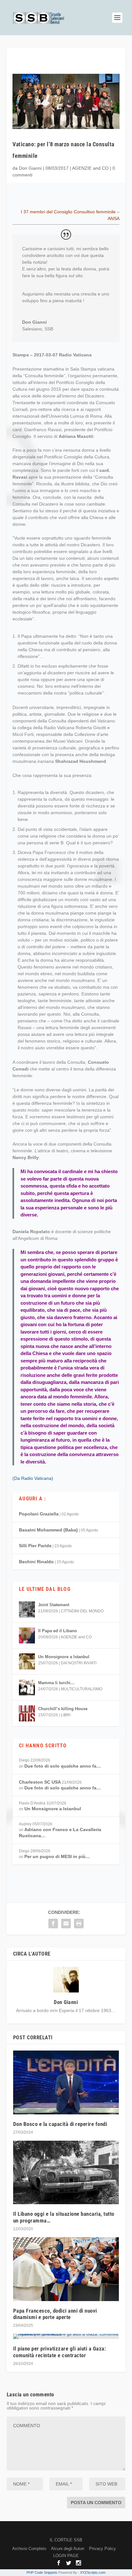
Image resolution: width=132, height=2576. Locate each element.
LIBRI (66, 1715)
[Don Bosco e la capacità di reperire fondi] (66, 2082)
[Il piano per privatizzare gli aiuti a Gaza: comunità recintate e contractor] (66, 2336)
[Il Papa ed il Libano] (27, 1635)
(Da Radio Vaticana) (33, 1478)
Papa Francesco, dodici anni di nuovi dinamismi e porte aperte (55, 2314)
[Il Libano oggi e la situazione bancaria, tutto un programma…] (66, 2172)
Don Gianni (30, 168)
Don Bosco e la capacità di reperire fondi (60, 2124)
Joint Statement (54, 1605)
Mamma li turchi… (56, 1683)
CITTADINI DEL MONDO (82, 1611)
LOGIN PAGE (66, 2556)
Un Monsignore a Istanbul (64, 1657)
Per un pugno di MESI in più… (57, 1856)
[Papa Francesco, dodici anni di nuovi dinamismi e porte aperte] (66, 2269)
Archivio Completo (29, 2549)
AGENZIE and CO (90, 168)
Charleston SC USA (40, 1782)
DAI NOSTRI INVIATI (79, 1663)
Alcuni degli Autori (68, 2549)
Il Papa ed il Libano (58, 1631)
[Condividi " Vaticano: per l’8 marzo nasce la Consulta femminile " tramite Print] (79, 1923)
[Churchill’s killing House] (27, 1713)
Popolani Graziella (39, 1514)
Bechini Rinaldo (36, 1562)
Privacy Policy (103, 2549)
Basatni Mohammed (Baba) (48, 1530)
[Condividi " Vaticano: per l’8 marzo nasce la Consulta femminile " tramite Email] (66, 1923)
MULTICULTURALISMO (82, 1689)
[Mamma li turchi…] (27, 1687)
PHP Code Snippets (42, 2572)
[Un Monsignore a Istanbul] (27, 1661)
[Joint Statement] (27, 1609)
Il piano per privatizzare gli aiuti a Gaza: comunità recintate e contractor (60, 2352)
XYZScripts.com (93, 2572)
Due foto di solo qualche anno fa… (63, 1766)
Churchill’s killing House (63, 1709)
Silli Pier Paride (35, 1546)
